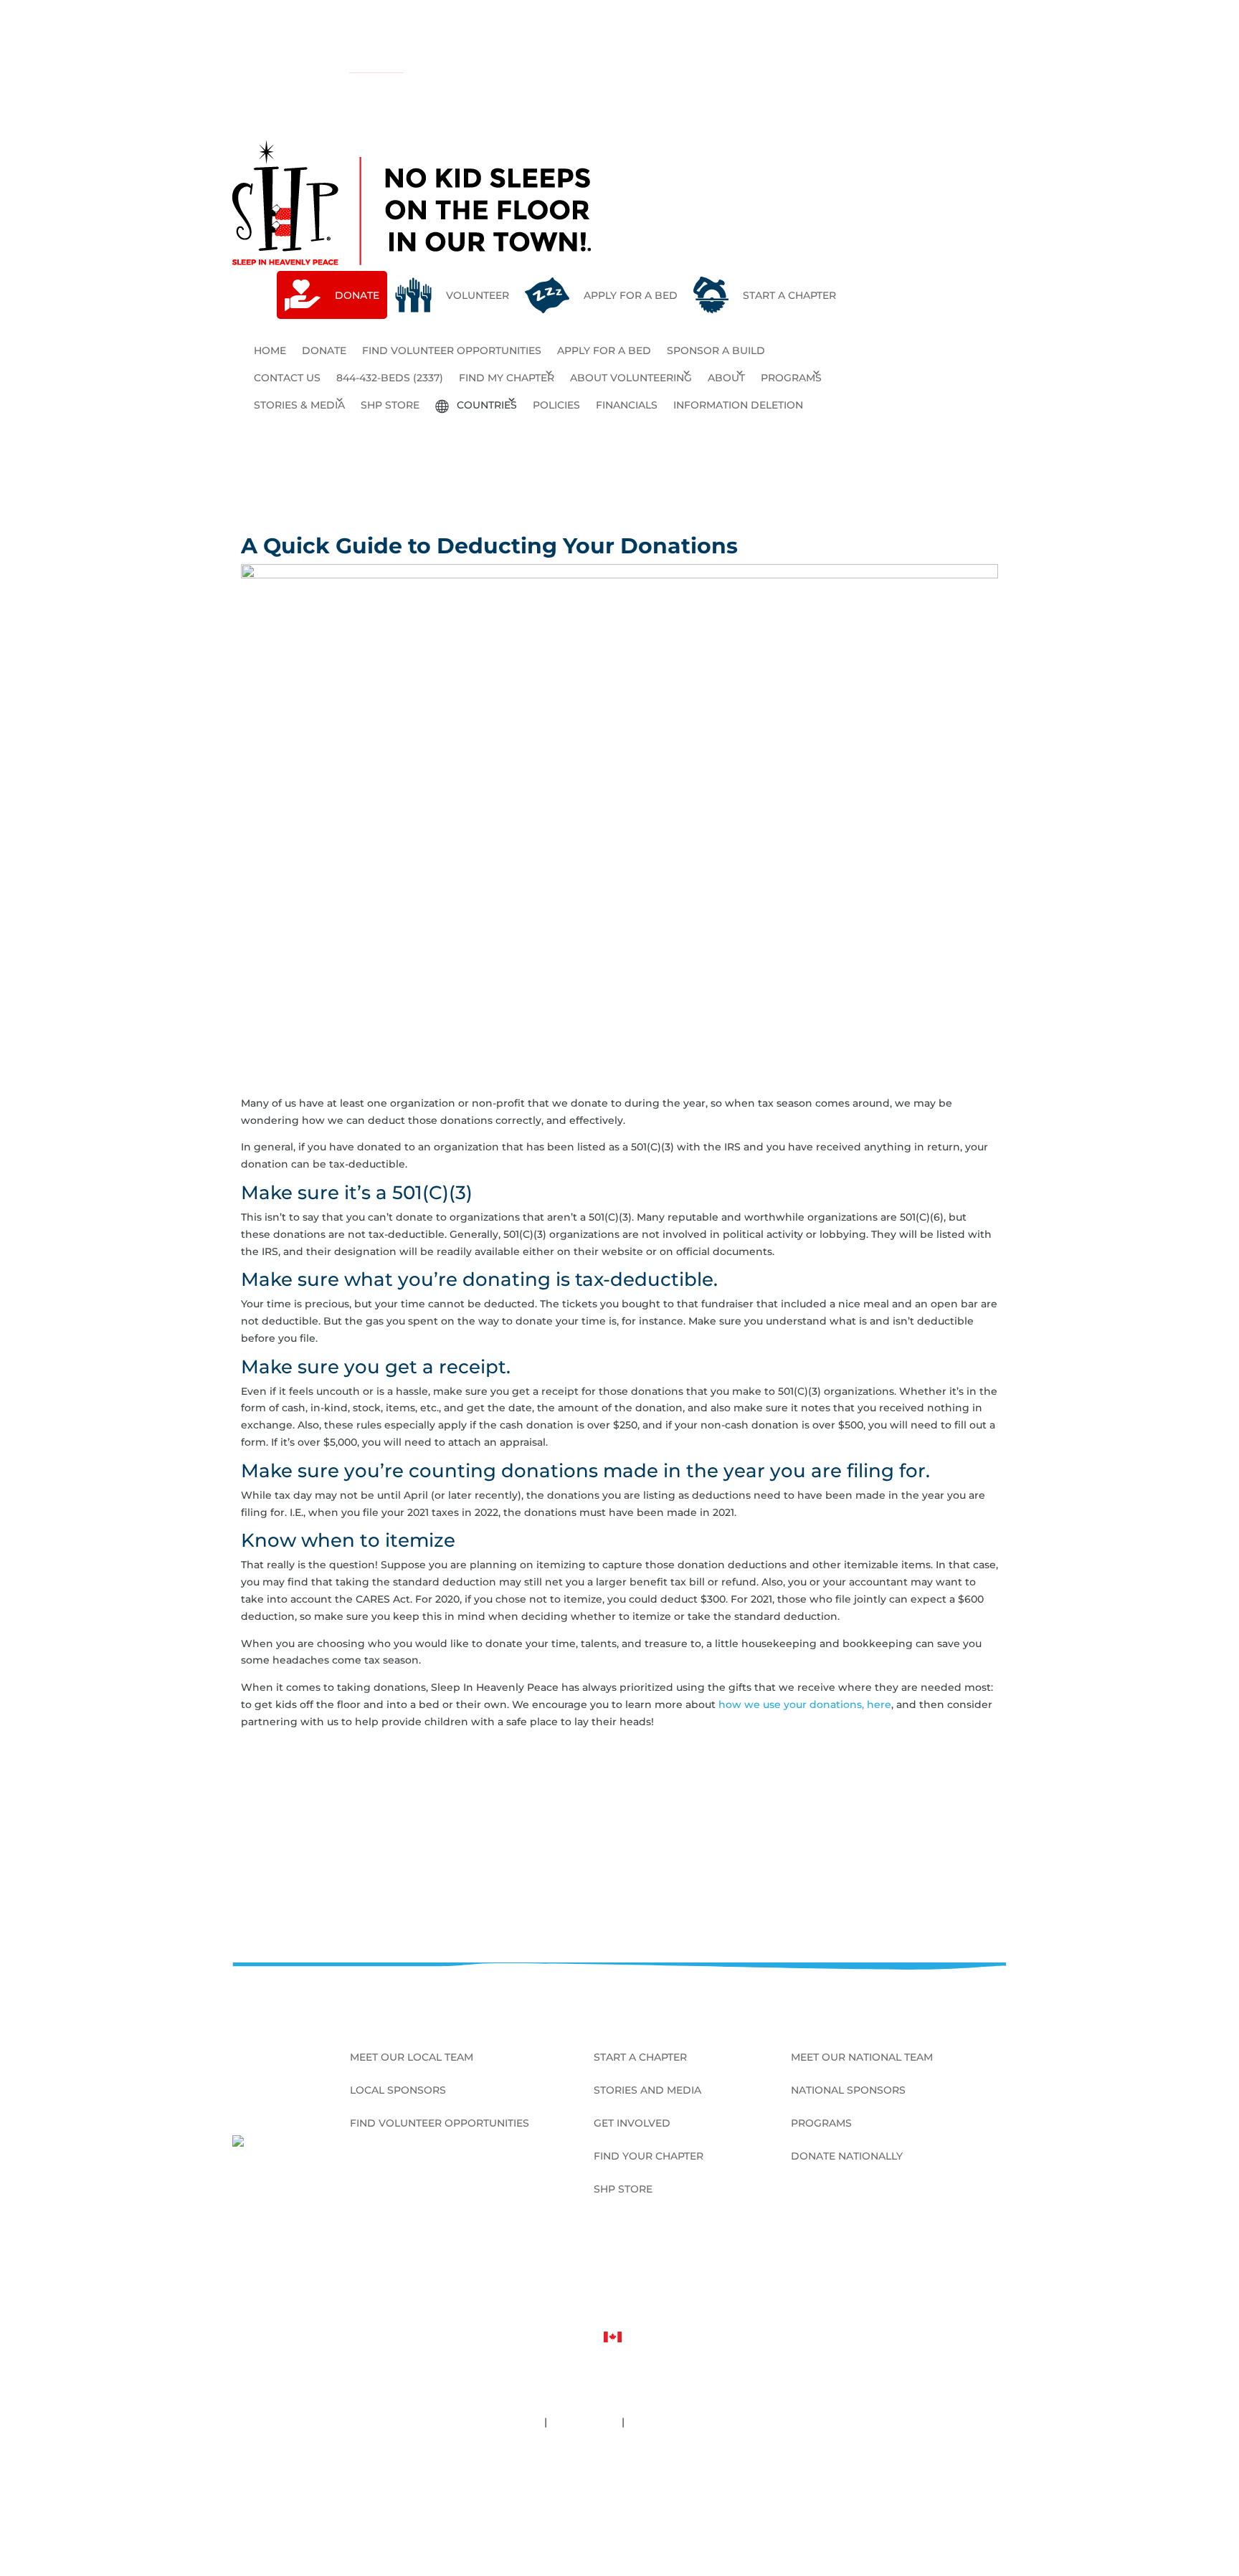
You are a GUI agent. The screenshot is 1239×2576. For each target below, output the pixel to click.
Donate (324, 350)
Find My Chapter (507, 378)
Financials (627, 405)
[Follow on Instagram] (972, 2268)
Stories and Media (647, 2091)
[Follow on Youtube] (995, 2268)
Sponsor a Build (716, 350)
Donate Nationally (847, 2157)
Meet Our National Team (862, 2058)
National (369, 66)
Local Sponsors (398, 2091)
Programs (791, 378)
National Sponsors (848, 2091)
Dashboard (619, 2499)
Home (270, 350)
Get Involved (632, 2124)
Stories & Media (299, 405)
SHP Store (390, 405)
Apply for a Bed (604, 350)
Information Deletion (738, 405)
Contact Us (287, 378)
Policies (556, 405)
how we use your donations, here (805, 1704)
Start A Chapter (640, 2058)
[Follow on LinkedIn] (949, 2268)
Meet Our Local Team (412, 2058)
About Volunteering (631, 378)
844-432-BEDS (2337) (390, 378)
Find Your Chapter (649, 2157)
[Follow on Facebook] (926, 2268)
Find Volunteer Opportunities (452, 350)
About (726, 378)
